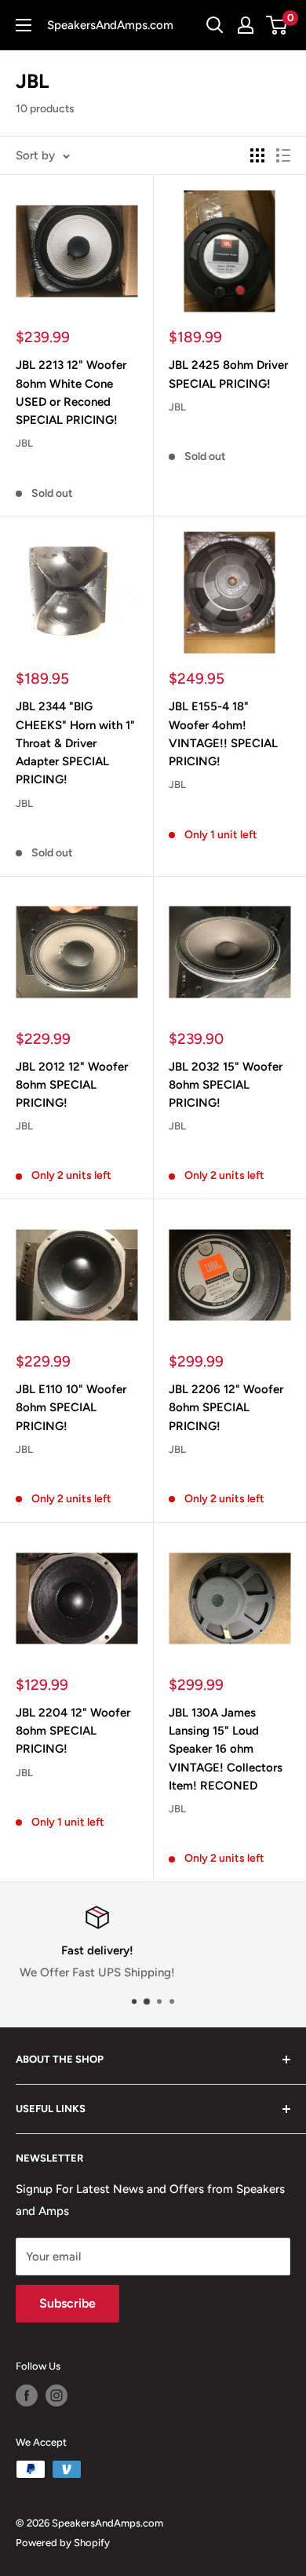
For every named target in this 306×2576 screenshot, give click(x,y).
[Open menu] (24, 25)
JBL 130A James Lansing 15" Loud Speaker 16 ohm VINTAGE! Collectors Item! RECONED (226, 1749)
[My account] (246, 25)
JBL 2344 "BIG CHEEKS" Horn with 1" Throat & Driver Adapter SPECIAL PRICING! (75, 743)
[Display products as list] (283, 155)
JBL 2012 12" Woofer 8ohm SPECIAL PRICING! (72, 1085)
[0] (277, 25)
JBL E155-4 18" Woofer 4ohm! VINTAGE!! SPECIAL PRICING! (223, 734)
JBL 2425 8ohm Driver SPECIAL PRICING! (228, 374)
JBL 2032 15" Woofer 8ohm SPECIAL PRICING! (226, 1085)
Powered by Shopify (63, 2543)
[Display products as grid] (257, 155)
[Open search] (215, 25)
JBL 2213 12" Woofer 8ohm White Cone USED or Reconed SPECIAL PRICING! (71, 392)
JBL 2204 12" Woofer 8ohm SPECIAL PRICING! (73, 1731)
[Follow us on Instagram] (56, 2395)
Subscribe (67, 2303)
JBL (24, 443)
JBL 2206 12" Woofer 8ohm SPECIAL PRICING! (226, 1408)
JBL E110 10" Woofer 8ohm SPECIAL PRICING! (71, 1408)
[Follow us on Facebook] (27, 2395)
